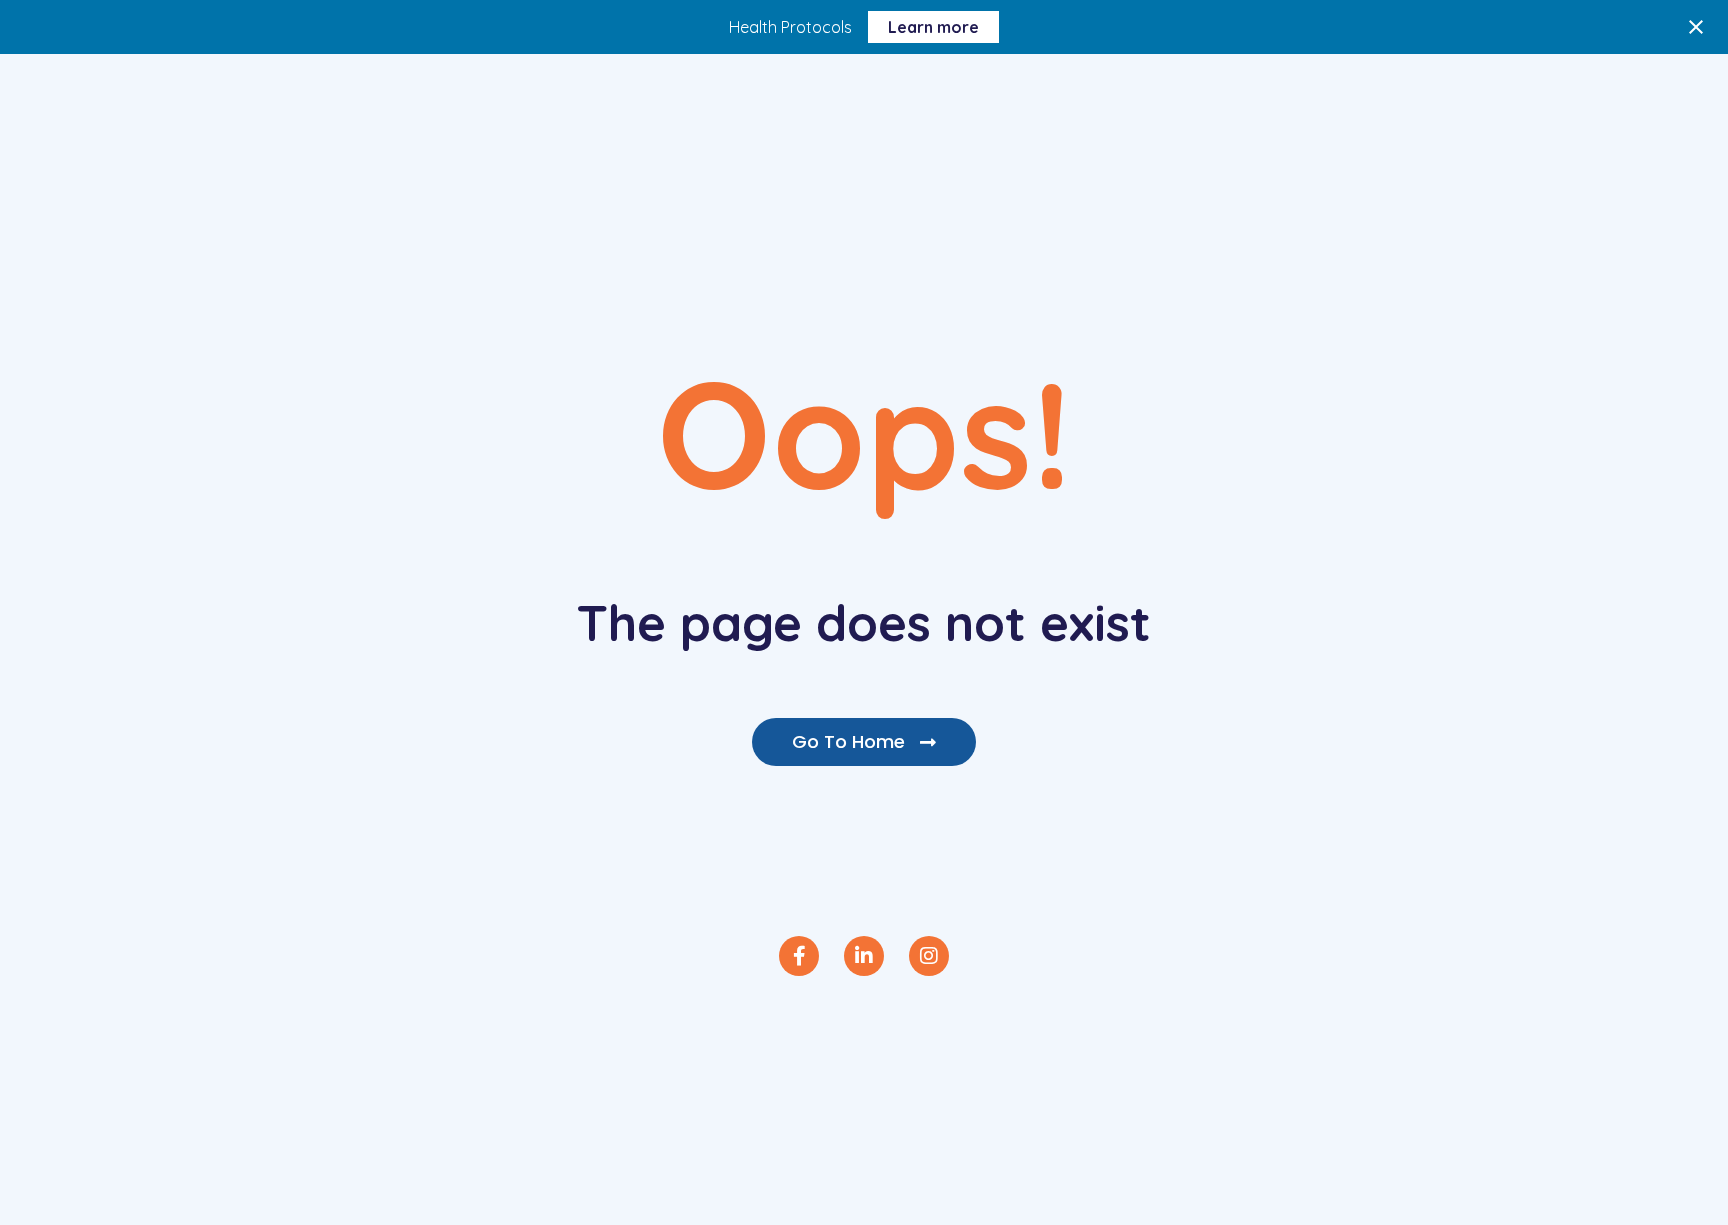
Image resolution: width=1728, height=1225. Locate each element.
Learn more (933, 27)
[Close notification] (1696, 27)
